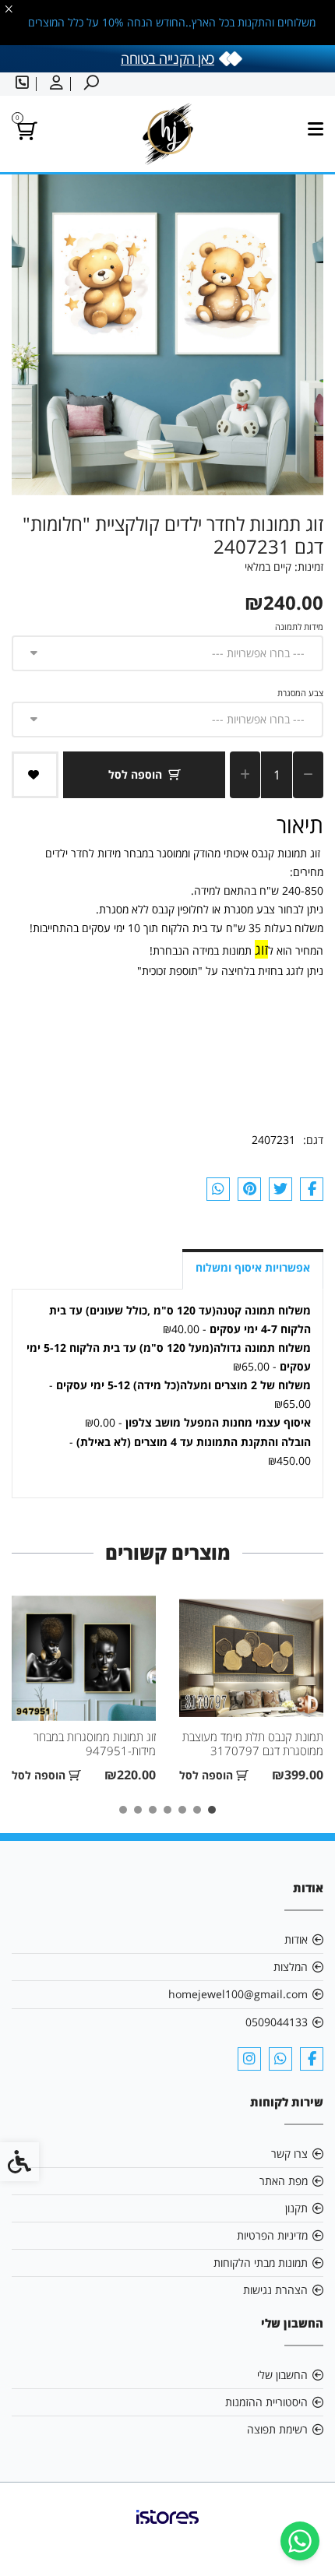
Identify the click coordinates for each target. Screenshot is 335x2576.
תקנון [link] (296, 2208)
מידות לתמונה (299, 626)
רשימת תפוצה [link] (277, 2429)
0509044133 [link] (277, 2022)
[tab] (212, 1810)
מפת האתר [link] (284, 2181)
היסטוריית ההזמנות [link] (266, 2402)
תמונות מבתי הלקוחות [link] (261, 2263)
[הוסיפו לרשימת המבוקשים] (35, 775)
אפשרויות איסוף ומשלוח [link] (253, 1267)
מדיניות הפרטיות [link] (272, 2235)
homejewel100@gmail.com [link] (238, 1994)
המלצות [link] (291, 1967)
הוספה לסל (135, 774)
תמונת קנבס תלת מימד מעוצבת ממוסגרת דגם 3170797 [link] (253, 1744)
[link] (300, 2541)
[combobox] (167, 653)
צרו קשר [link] (289, 2154)
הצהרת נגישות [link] (275, 2290)
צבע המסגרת (300, 693)
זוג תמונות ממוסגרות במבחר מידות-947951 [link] (95, 1744)
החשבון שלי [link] (282, 2375)
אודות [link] (296, 1939)
